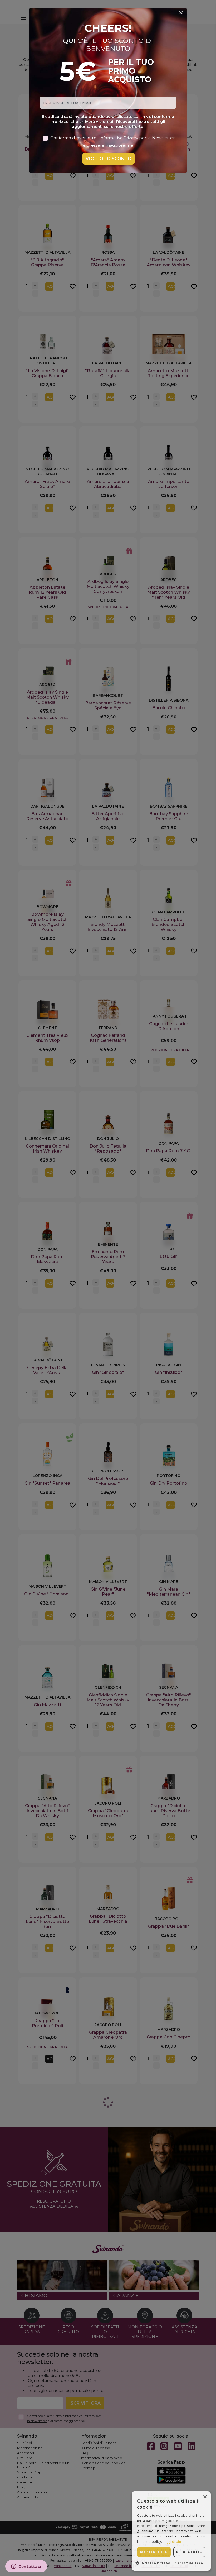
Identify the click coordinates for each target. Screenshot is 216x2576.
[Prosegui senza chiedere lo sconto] (181, 13)
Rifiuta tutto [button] (189, 2552)
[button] (171, 2563)
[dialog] (171, 2531)
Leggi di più (172, 2542)
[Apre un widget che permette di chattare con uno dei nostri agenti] (26, 2567)
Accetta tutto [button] (154, 2552)
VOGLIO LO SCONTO (109, 159)
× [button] (205, 2497)
